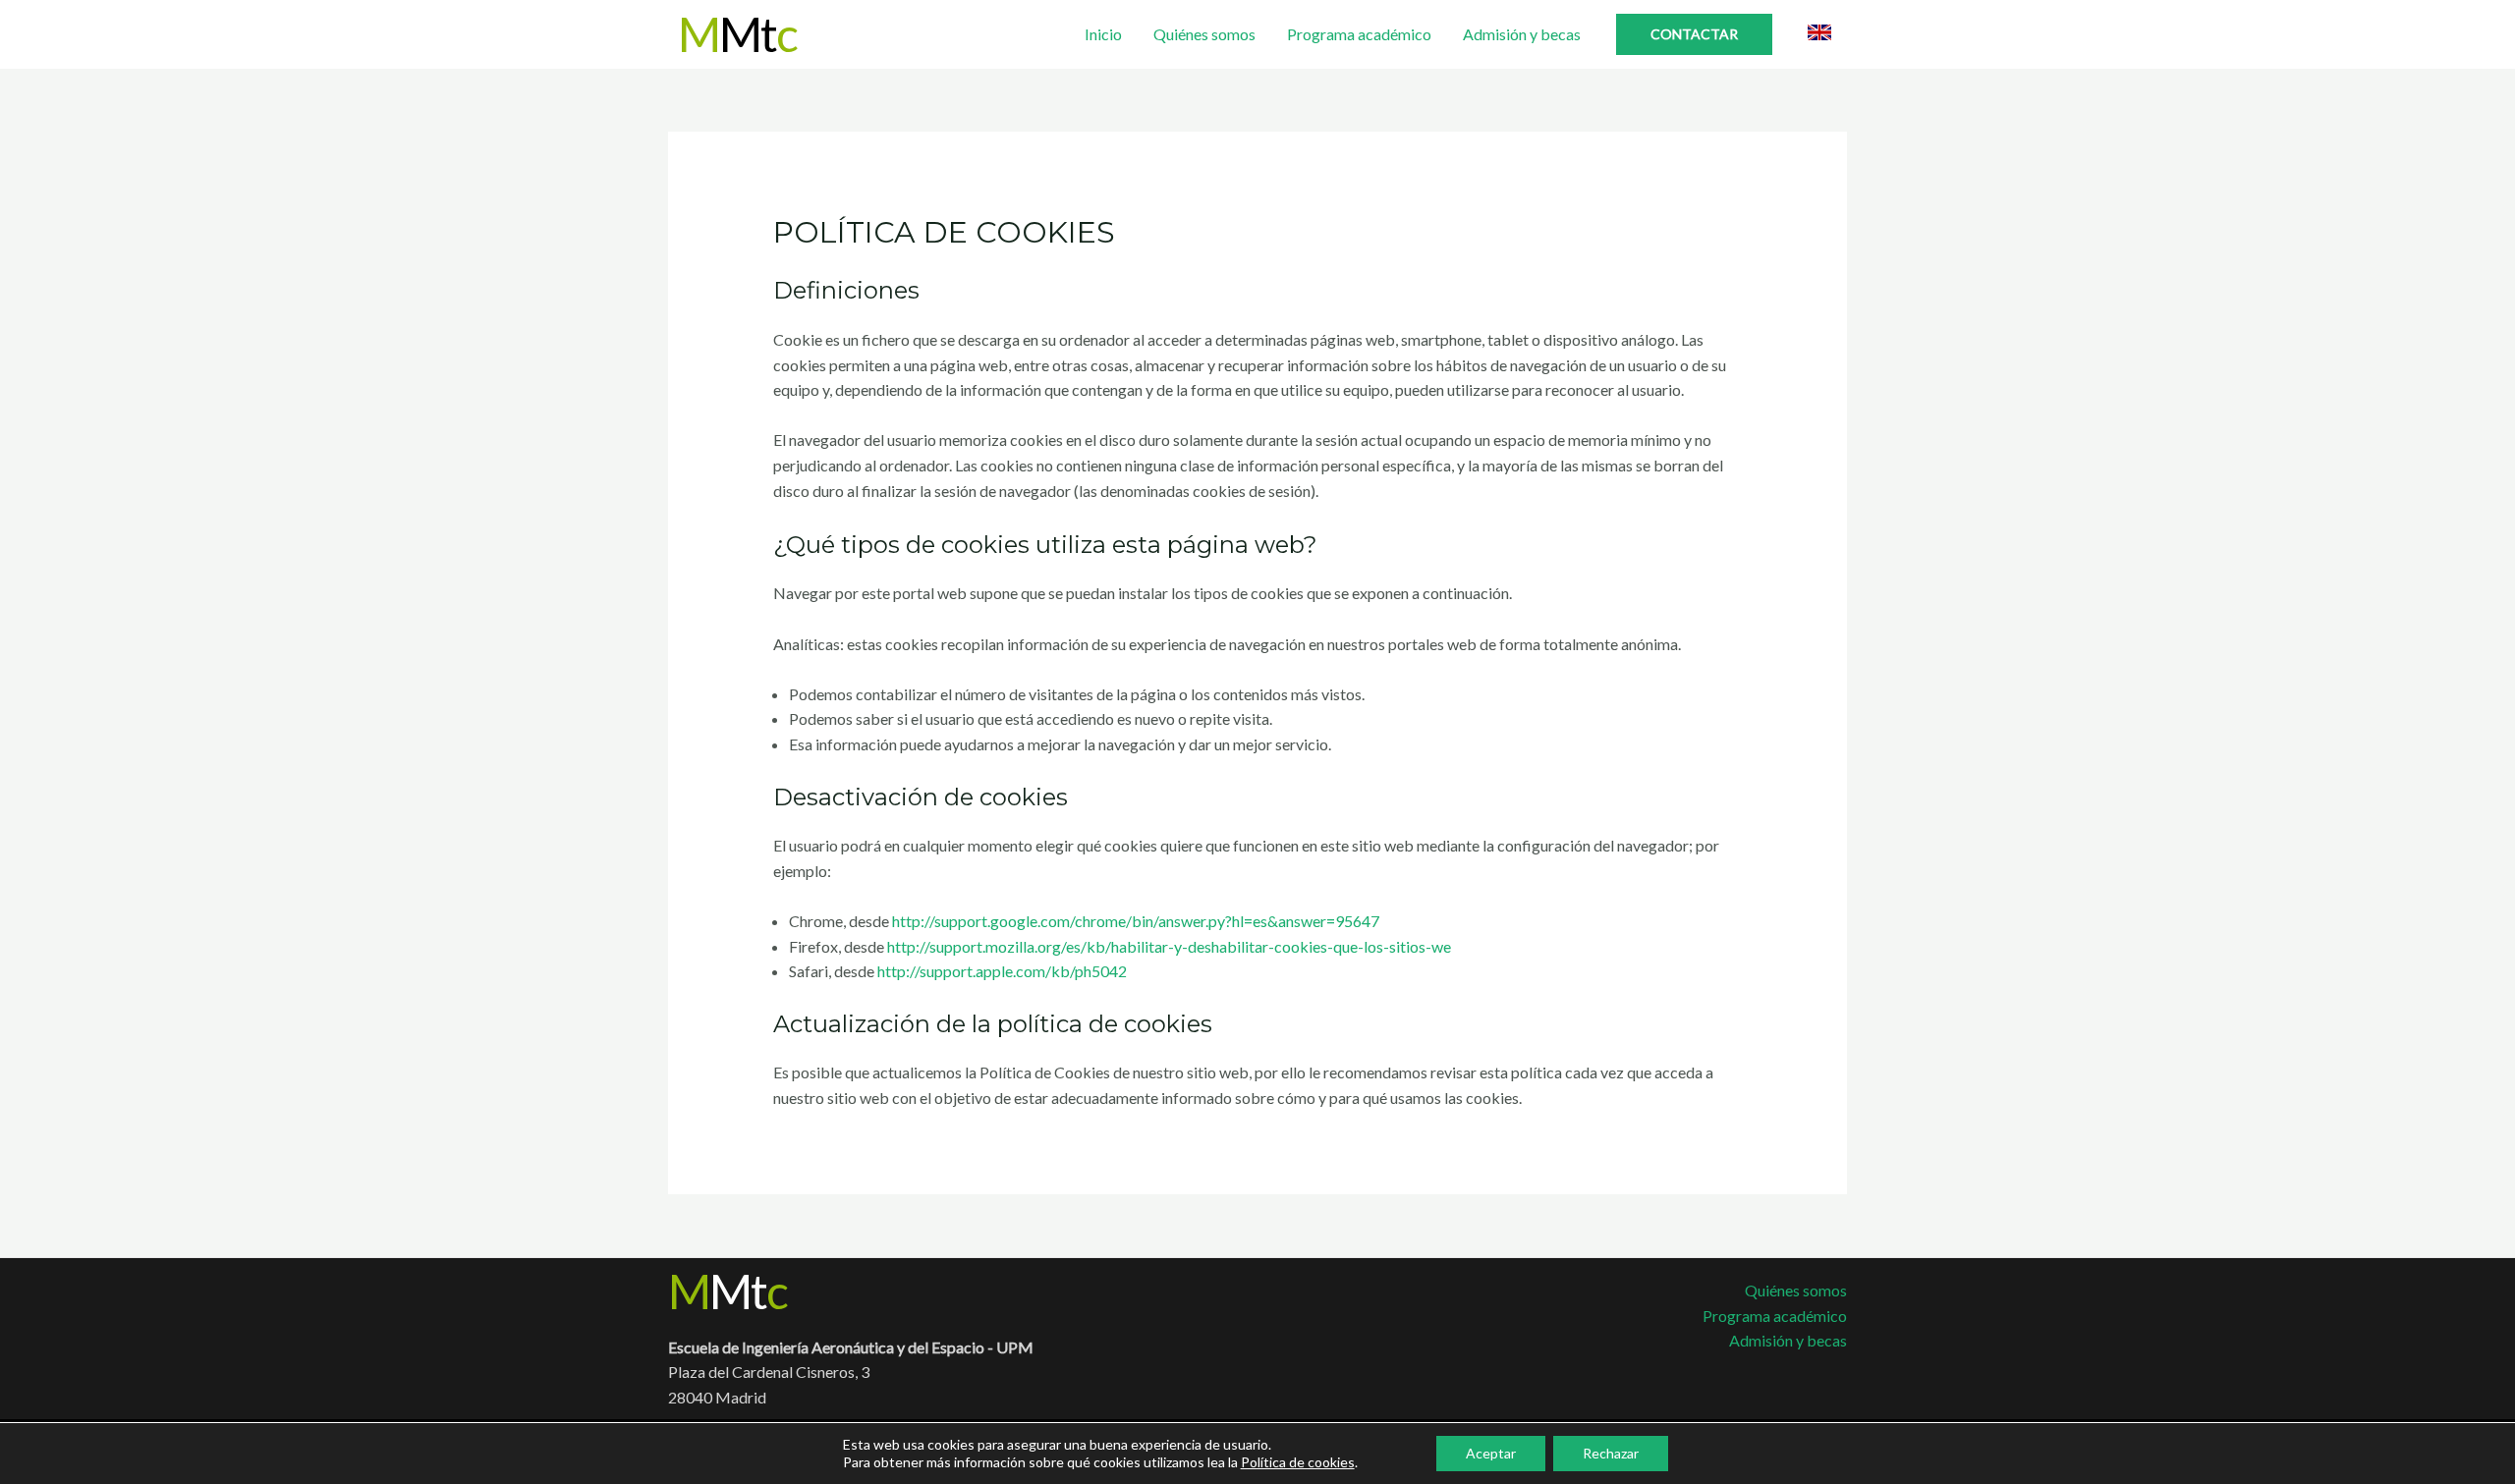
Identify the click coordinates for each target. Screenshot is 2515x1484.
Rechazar (1611, 1453)
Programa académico (1359, 34)
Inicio (1103, 34)
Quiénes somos (1204, 34)
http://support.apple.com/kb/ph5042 (1002, 971)
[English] (1819, 32)
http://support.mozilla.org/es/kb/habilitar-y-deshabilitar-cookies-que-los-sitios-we (1169, 946)
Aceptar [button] (1491, 1453)
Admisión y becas (1522, 34)
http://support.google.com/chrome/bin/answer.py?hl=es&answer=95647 (1136, 921)
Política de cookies (1298, 1462)
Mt (737, 34)
